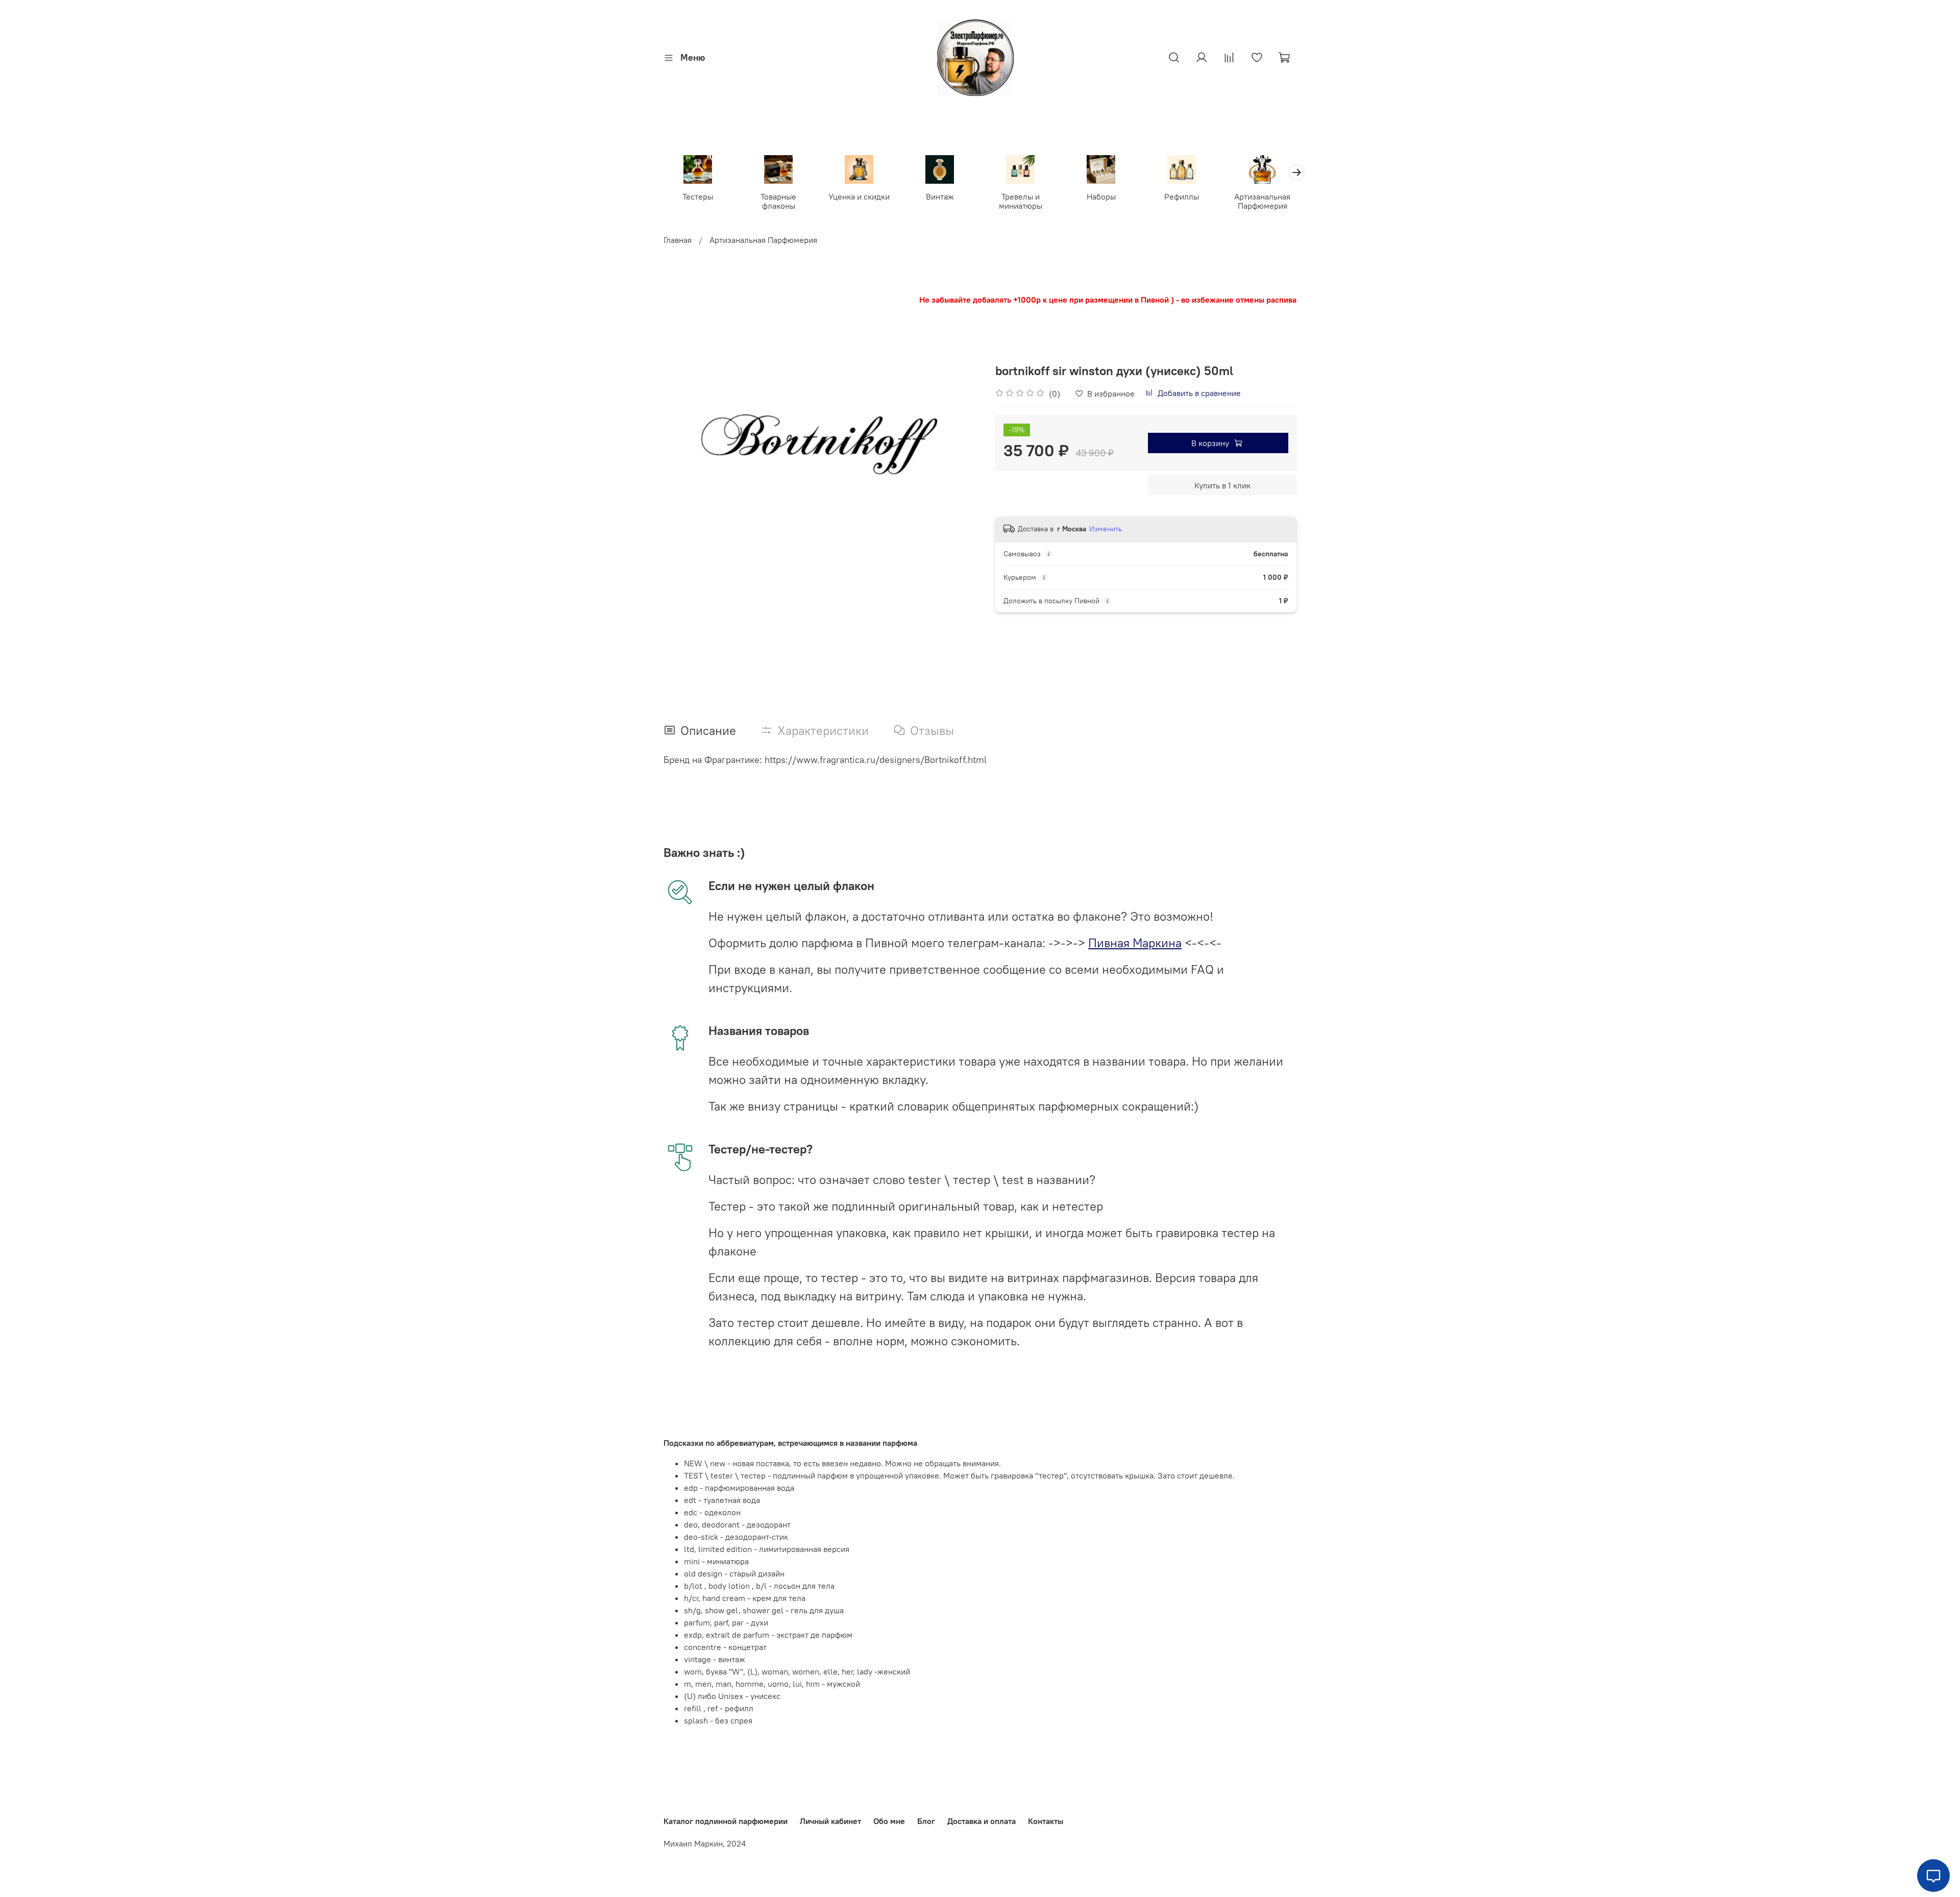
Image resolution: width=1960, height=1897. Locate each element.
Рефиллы (1182, 196)
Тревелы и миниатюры (1021, 201)
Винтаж (940, 196)
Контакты (1046, 1821)
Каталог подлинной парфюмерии (726, 1821)
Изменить (1106, 529)
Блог (926, 1821)
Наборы (1101, 196)
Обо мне (889, 1821)
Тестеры (698, 196)
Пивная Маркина (1135, 943)
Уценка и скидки (859, 196)
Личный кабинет (830, 1821)
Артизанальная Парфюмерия (1262, 201)
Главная (678, 240)
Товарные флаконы (778, 201)
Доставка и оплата (982, 1821)
